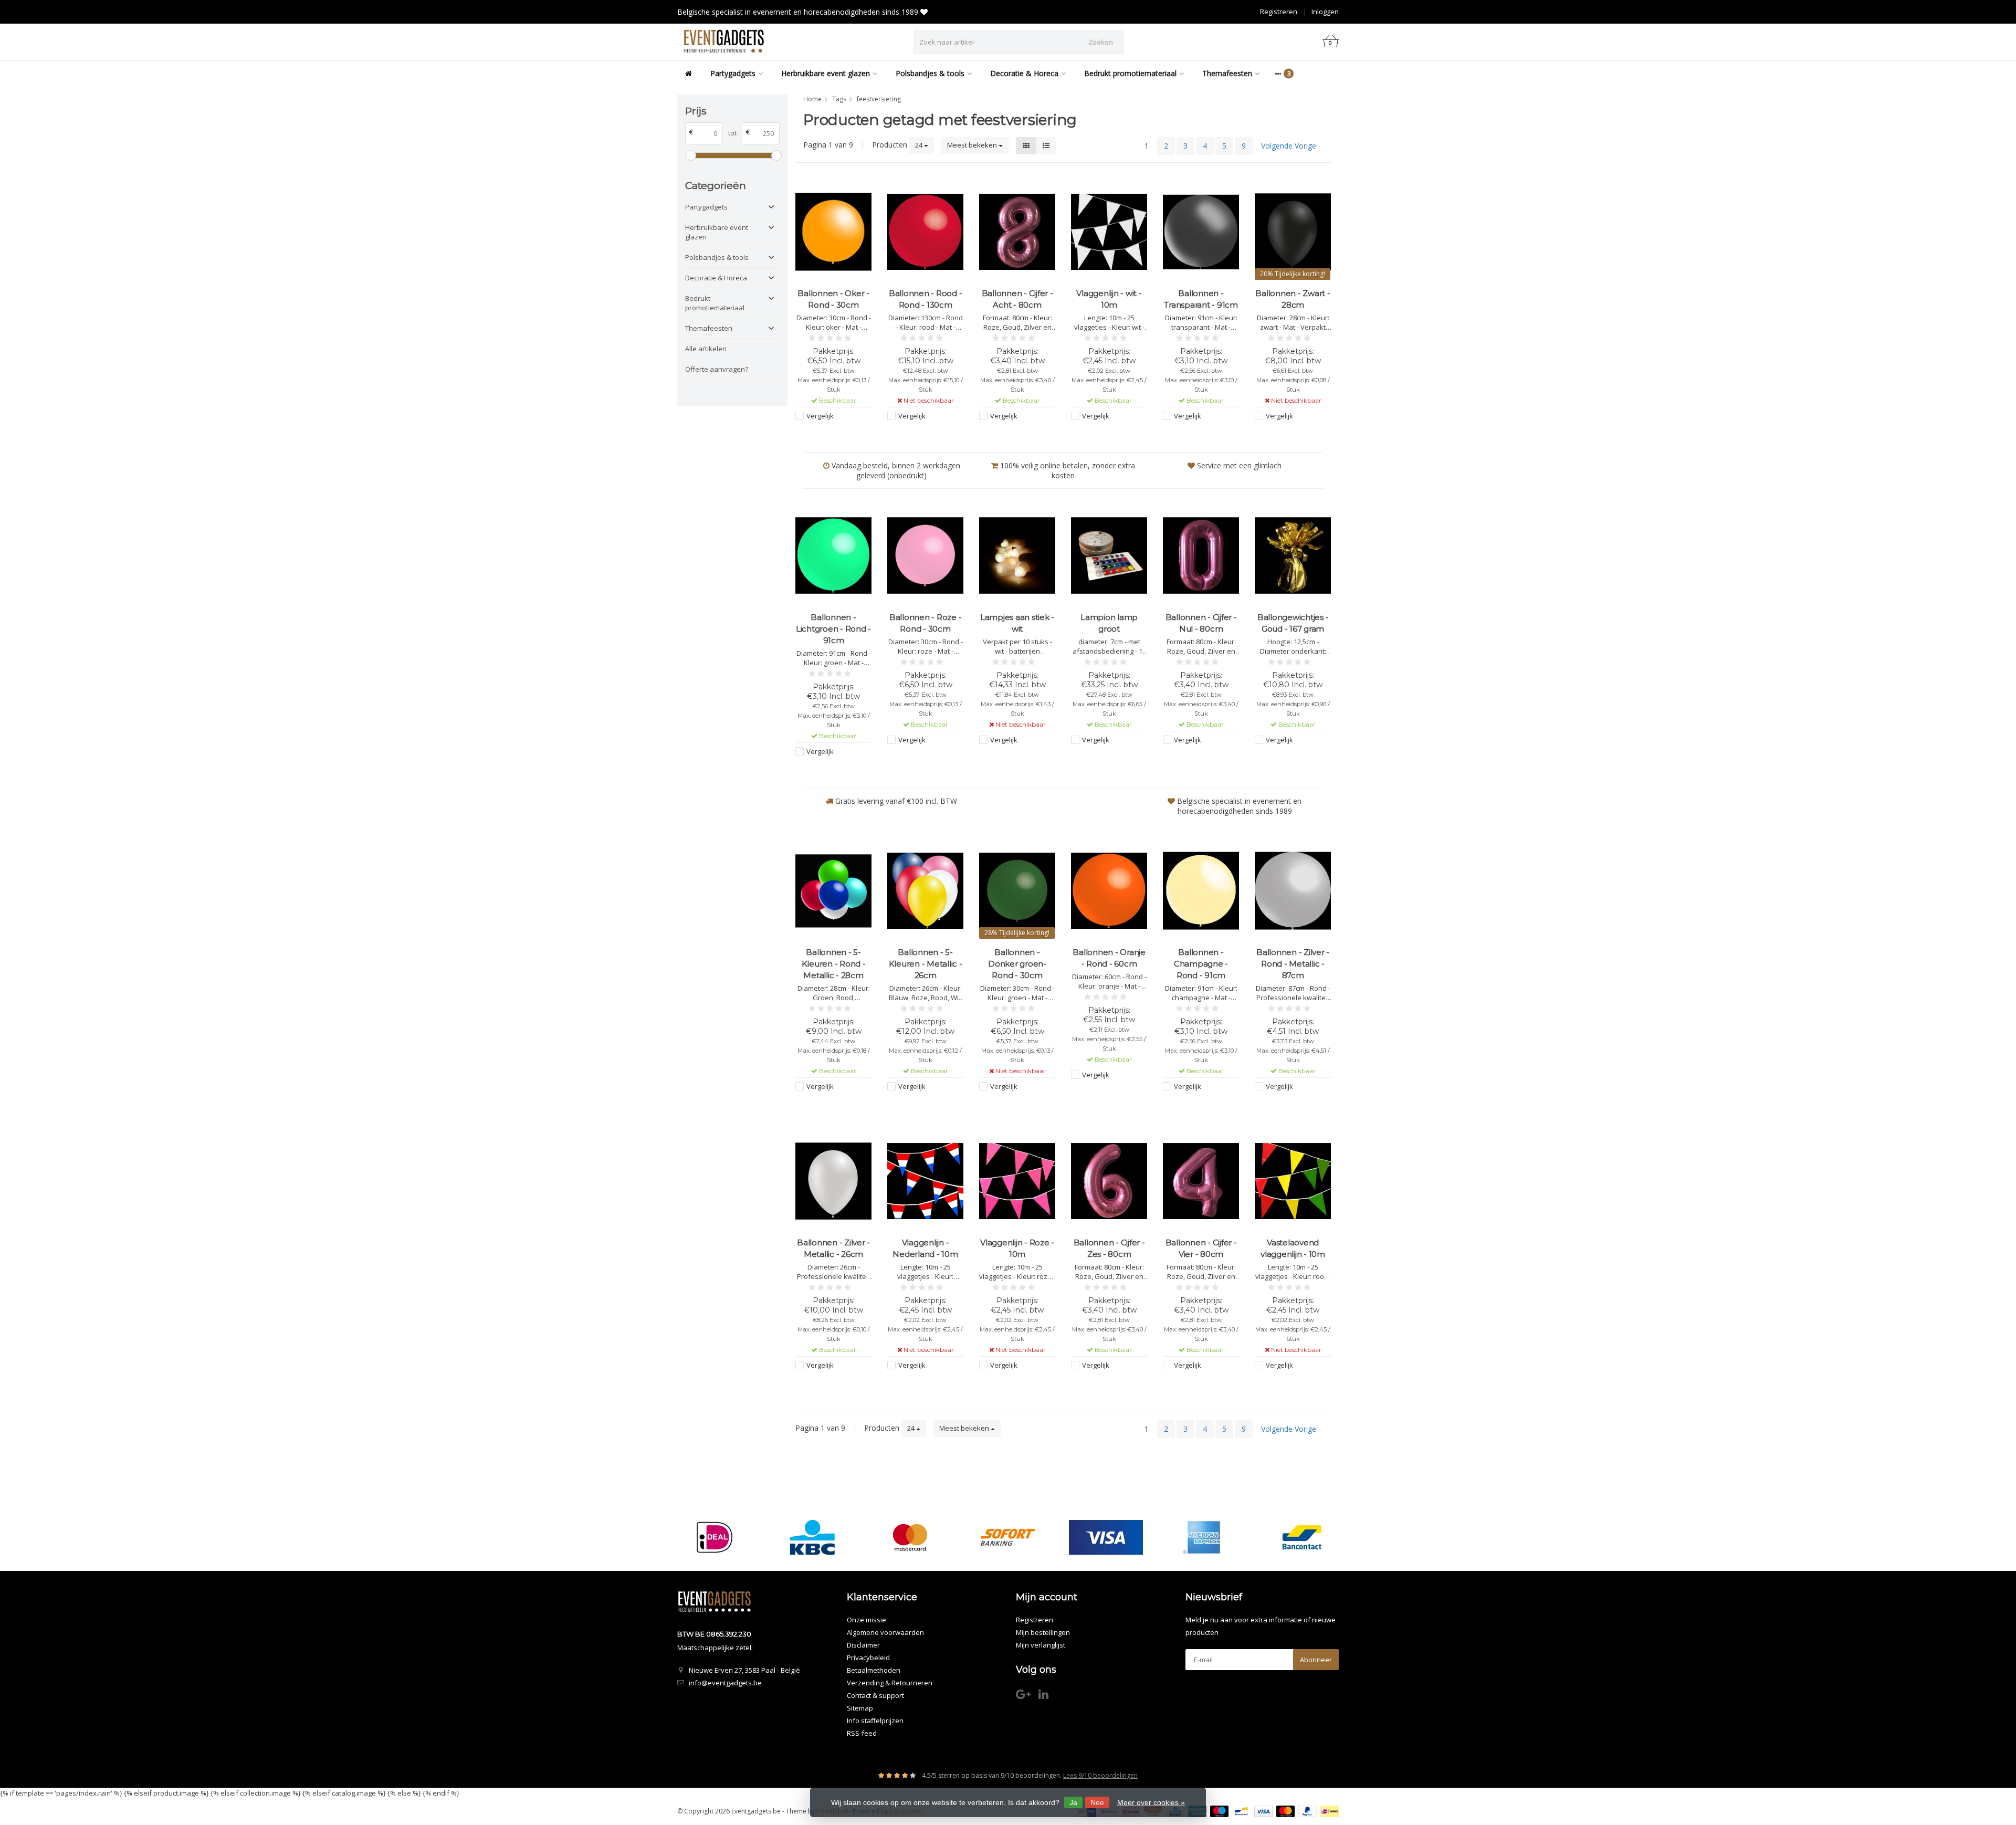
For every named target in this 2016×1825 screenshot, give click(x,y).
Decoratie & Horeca (1024, 73)
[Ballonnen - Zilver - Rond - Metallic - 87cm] (1293, 891)
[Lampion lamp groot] (1109, 555)
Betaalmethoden (874, 1670)
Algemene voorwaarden (885, 1632)
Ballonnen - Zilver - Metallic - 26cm (833, 1248)
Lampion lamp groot (1109, 623)
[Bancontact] (1302, 1537)
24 (920, 145)
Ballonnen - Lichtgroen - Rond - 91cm (833, 629)
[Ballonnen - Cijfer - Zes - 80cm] (1109, 1181)
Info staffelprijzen (875, 1721)
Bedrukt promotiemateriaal (1130, 73)
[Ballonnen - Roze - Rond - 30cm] (925, 555)
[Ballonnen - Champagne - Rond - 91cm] (1201, 891)
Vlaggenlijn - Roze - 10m (1017, 1248)
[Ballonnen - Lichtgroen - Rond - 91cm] (833, 555)
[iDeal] (714, 1537)
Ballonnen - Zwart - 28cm (1293, 299)
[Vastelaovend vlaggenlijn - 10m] (1293, 1181)
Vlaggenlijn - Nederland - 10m (925, 1248)
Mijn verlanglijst (1041, 1645)
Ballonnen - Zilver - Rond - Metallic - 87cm (1293, 964)
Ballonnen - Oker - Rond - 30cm (833, 299)
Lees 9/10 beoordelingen (1100, 1775)
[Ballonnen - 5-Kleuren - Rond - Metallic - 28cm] (833, 891)
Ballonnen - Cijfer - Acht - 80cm (1017, 299)
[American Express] (1204, 1537)
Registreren (1279, 12)
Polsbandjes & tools (930, 73)
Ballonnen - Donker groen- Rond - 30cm (1017, 964)
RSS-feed (862, 1733)
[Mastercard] (910, 1537)
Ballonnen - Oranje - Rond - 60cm (1109, 958)
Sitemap (860, 1708)
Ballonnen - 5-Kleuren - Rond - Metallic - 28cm (834, 964)
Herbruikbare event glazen (826, 73)
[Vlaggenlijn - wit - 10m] (1109, 232)
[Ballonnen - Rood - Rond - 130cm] (925, 232)
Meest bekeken (973, 145)
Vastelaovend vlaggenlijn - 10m (1293, 1248)
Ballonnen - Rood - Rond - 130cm (926, 299)
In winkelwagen (829, 436)
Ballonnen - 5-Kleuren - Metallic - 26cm (926, 964)
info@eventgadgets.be (725, 1683)
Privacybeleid (868, 1658)
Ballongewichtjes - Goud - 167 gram (1293, 623)
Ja (1073, 1802)
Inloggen (1325, 12)
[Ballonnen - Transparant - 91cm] (1201, 232)
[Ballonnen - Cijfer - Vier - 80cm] (1201, 1181)
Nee (1097, 1802)
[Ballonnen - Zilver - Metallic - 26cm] (833, 1181)
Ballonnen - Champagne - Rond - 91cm (1201, 964)
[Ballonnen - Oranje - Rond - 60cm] (1109, 891)
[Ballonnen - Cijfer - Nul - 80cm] (1201, 555)
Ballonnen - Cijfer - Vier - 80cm (1201, 1248)
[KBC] (812, 1537)
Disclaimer (863, 1645)
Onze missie (867, 1620)
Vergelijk (820, 416)
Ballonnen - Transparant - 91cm (1201, 299)
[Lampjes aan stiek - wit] (1017, 555)
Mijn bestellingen (1043, 1632)
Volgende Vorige (1289, 146)
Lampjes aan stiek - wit (1017, 623)
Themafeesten (1227, 73)
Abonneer (1316, 1660)
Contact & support (875, 1695)
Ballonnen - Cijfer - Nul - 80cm (1201, 623)
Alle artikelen (706, 349)
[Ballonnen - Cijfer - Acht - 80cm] (1017, 232)
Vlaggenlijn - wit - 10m (1109, 299)
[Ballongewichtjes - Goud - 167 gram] (1293, 555)
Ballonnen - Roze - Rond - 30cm (926, 623)
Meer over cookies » (1151, 1802)
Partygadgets (733, 73)
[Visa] (1106, 1537)
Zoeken (1101, 42)
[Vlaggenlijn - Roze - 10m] (1017, 1181)
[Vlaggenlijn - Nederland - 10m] (925, 1181)
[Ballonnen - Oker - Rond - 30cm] (833, 232)
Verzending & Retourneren (890, 1683)
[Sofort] (1008, 1537)
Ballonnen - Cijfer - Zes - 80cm (1109, 1248)
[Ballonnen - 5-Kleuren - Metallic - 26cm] (925, 891)
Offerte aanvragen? (717, 369)
